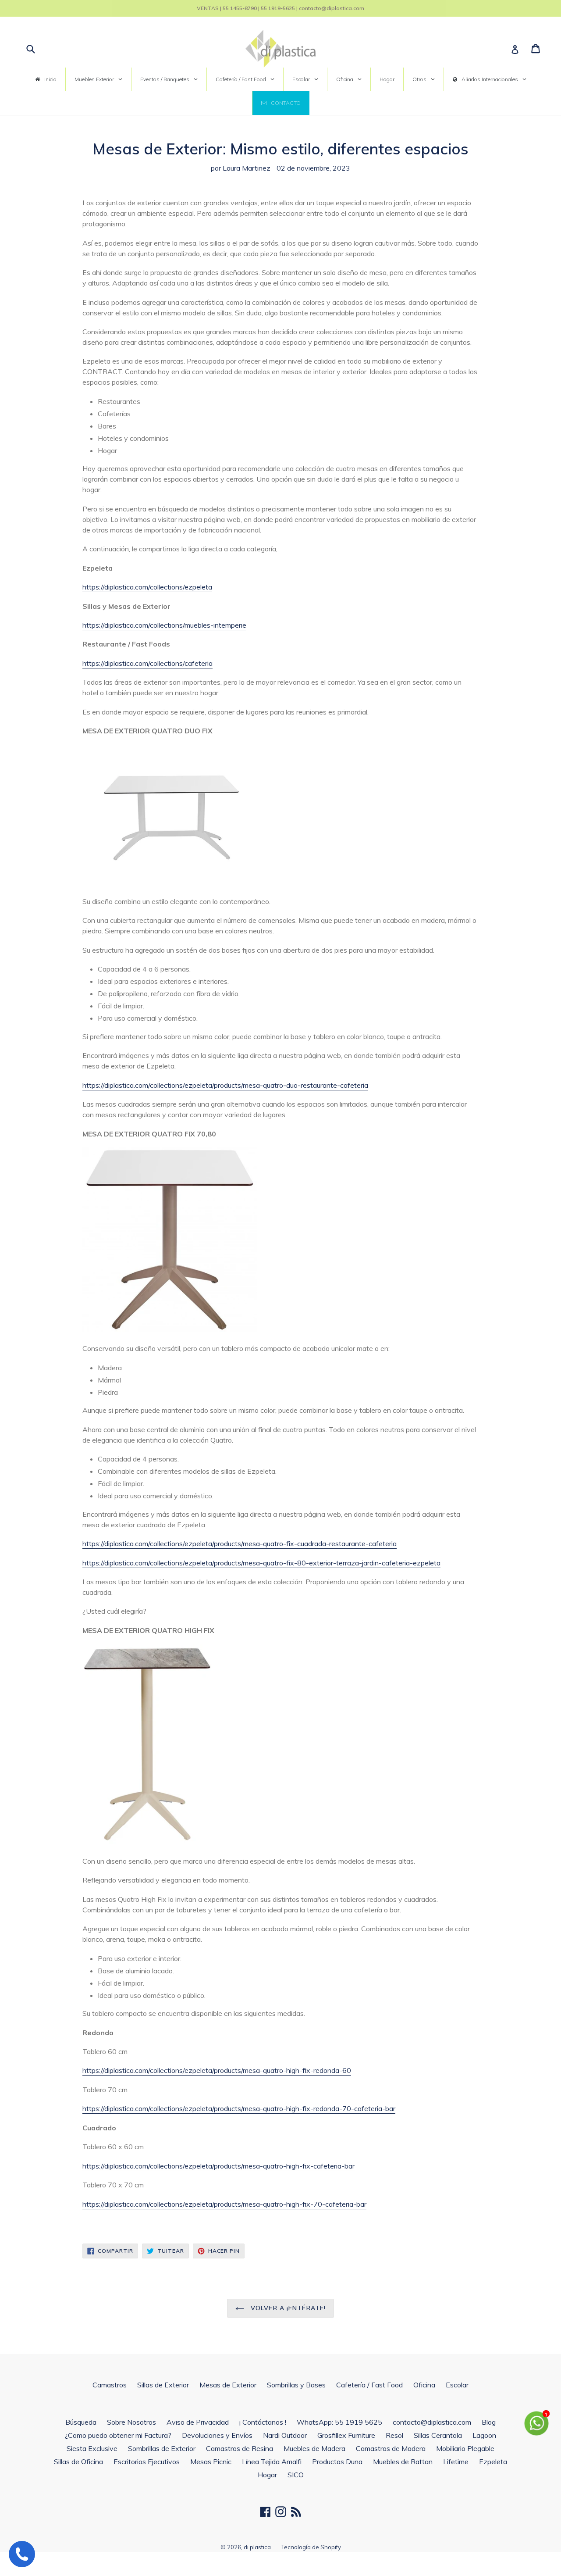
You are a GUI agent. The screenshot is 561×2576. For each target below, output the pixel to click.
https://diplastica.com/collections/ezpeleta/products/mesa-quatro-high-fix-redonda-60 (217, 2070)
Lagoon (484, 2435)
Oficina (424, 2385)
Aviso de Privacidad (198, 2422)
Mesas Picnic (211, 2462)
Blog (489, 2422)
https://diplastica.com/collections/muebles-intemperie (164, 625)
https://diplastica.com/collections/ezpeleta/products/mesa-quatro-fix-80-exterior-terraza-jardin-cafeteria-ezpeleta (261, 1563)
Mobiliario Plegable (465, 2448)
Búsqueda (81, 2422)
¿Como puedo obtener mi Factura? (118, 2435)
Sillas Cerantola (438, 2435)
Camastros (110, 2385)
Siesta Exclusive (92, 2448)
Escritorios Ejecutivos (147, 2462)
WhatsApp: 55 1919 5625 (339, 2422)
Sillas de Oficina (78, 2462)
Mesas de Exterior (228, 2385)
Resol (394, 2435)
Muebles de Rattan (403, 2462)
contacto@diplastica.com (432, 2422)
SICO (296, 2475)
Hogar (267, 2475)
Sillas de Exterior (163, 2385)
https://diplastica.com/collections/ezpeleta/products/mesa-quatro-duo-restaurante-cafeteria (225, 1085)
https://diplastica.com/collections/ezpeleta (147, 587)
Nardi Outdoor (285, 2435)
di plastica (257, 2547)
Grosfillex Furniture (346, 2435)
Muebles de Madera (314, 2448)
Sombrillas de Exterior (162, 2448)
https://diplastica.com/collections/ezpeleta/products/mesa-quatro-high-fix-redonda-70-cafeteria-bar (239, 2108)
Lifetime (456, 2462)
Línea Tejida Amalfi (272, 2462)
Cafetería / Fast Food (369, 2385)
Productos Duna (337, 2462)
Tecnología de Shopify (311, 2547)
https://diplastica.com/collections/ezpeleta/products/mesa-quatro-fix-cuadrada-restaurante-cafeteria (240, 1543)
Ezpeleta (493, 2462)
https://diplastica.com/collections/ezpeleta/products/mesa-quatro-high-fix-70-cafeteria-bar (224, 2204)
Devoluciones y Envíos (217, 2435)
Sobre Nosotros (131, 2422)
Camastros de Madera (391, 2448)
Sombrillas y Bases (296, 2385)
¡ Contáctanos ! (263, 2422)
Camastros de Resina (240, 2448)
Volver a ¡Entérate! (287, 2308)
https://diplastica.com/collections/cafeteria (147, 663)
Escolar (457, 2385)
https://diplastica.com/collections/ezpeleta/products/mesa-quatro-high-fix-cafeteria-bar (218, 2166)
